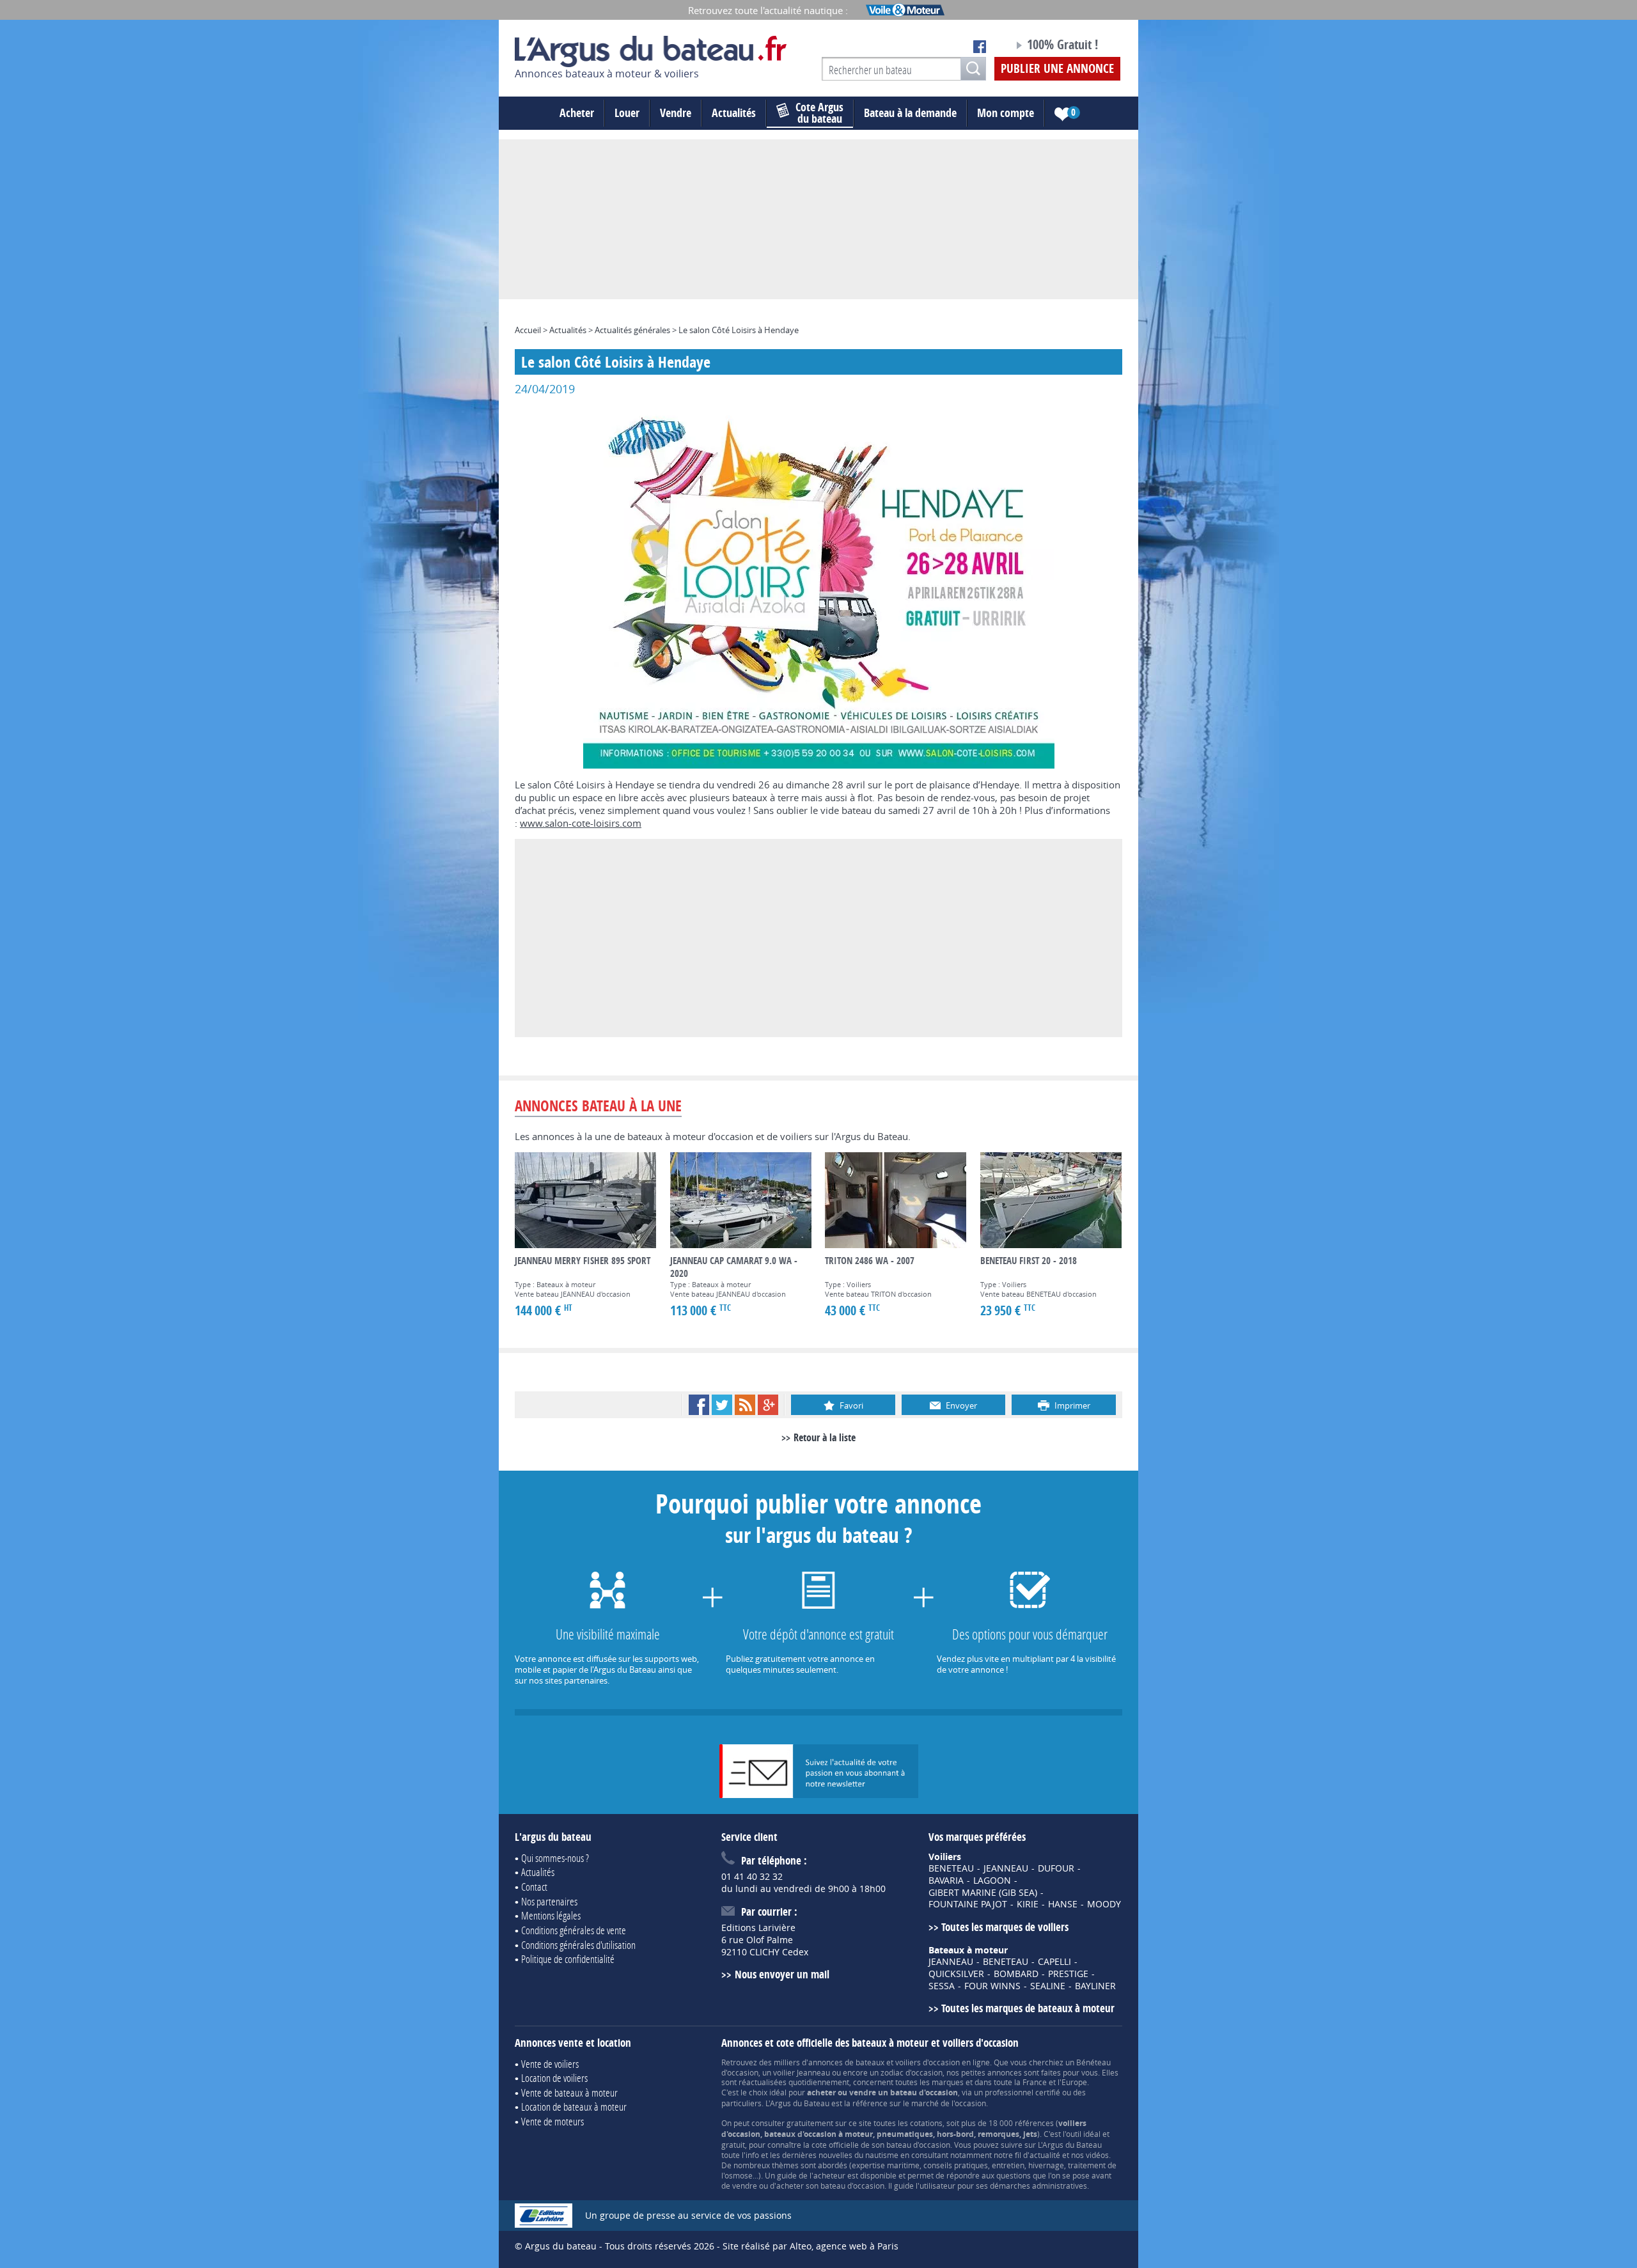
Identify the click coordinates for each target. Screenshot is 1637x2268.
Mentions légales (551, 1915)
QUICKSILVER (956, 1974)
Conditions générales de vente (574, 1930)
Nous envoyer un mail (782, 1974)
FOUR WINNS (992, 1986)
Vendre (676, 113)
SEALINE (1048, 1986)
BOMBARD (1016, 1974)
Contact (534, 1887)
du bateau (819, 113)
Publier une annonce (1057, 68)
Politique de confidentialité (568, 1959)
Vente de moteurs (552, 2121)
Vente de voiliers (550, 2064)
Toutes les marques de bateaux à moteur (1028, 2008)
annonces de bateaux (846, 2062)
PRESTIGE (1068, 1974)
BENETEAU (951, 1868)
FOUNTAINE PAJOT (968, 1904)
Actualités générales (632, 330)
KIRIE (1028, 1904)
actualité (1045, 2155)
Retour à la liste (825, 1437)
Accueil (528, 330)
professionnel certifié (1022, 2092)
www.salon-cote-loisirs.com (581, 823)
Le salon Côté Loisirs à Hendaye (739, 330)
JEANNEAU (1006, 1868)
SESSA (942, 1986)
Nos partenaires (549, 1901)
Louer (627, 113)
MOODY (1104, 1904)
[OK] (973, 69)
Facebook (699, 1405)
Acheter (577, 113)
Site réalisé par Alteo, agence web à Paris (811, 2246)
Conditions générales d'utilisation (578, 1945)
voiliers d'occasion (928, 2062)
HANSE (1063, 1904)
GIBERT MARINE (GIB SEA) (983, 1893)
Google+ (768, 1405)
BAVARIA (946, 1881)
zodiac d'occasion (912, 2072)
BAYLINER (1095, 1986)
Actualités (734, 113)
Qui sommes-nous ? (555, 1858)
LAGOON (992, 1881)
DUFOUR (1056, 1868)
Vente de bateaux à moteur (569, 2092)
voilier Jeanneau (802, 2072)
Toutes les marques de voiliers (1005, 1927)
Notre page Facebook (980, 47)
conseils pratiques (956, 2165)
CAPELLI (1054, 1962)
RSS (745, 1405)
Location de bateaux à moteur (574, 2107)
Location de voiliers (554, 2078)
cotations (926, 2123)
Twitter (722, 1405)
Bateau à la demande (910, 113)
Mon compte (1006, 113)
